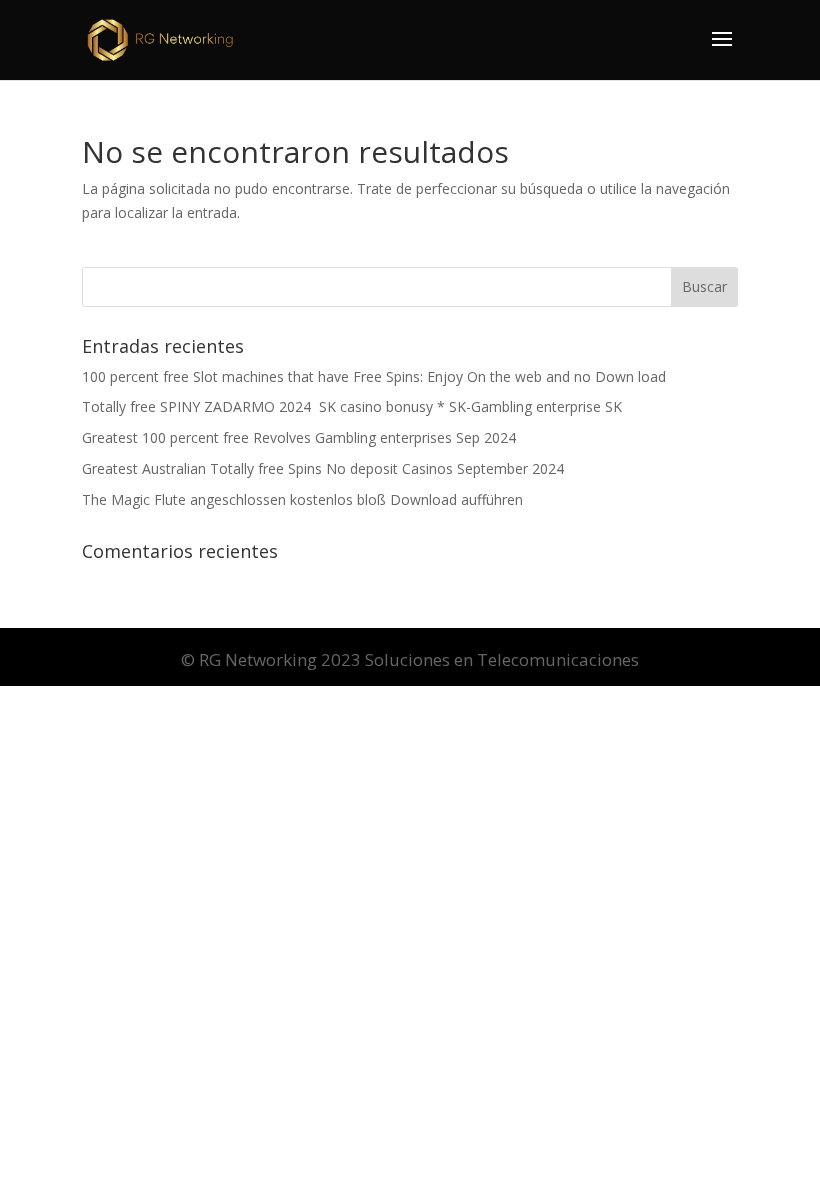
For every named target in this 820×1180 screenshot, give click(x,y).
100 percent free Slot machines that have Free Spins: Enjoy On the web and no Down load (374, 376)
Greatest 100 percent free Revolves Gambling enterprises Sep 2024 (299, 437)
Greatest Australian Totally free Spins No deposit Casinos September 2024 (323, 468)
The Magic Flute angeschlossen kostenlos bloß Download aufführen (302, 499)
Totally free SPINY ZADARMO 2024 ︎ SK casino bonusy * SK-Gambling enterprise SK (352, 406)
